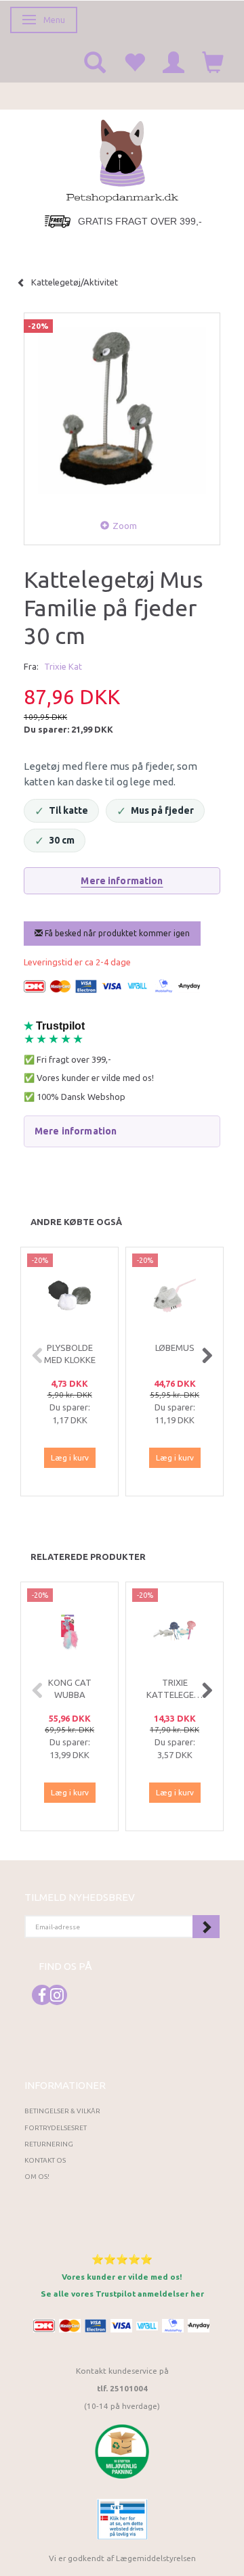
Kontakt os (45, 2160)
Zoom (125, 526)
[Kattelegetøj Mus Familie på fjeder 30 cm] (122, 411)
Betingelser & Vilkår (62, 2111)
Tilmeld (206, 1927)
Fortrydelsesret (56, 2128)
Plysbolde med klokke (70, 1354)
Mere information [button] (76, 1131)
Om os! (37, 2177)
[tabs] (95, 62)
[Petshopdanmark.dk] (122, 160)
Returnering (49, 2144)
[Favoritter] (134, 62)
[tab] (122, 1131)
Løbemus (175, 1348)
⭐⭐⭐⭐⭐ (122, 2259)
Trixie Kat (63, 666)
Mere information (122, 881)
